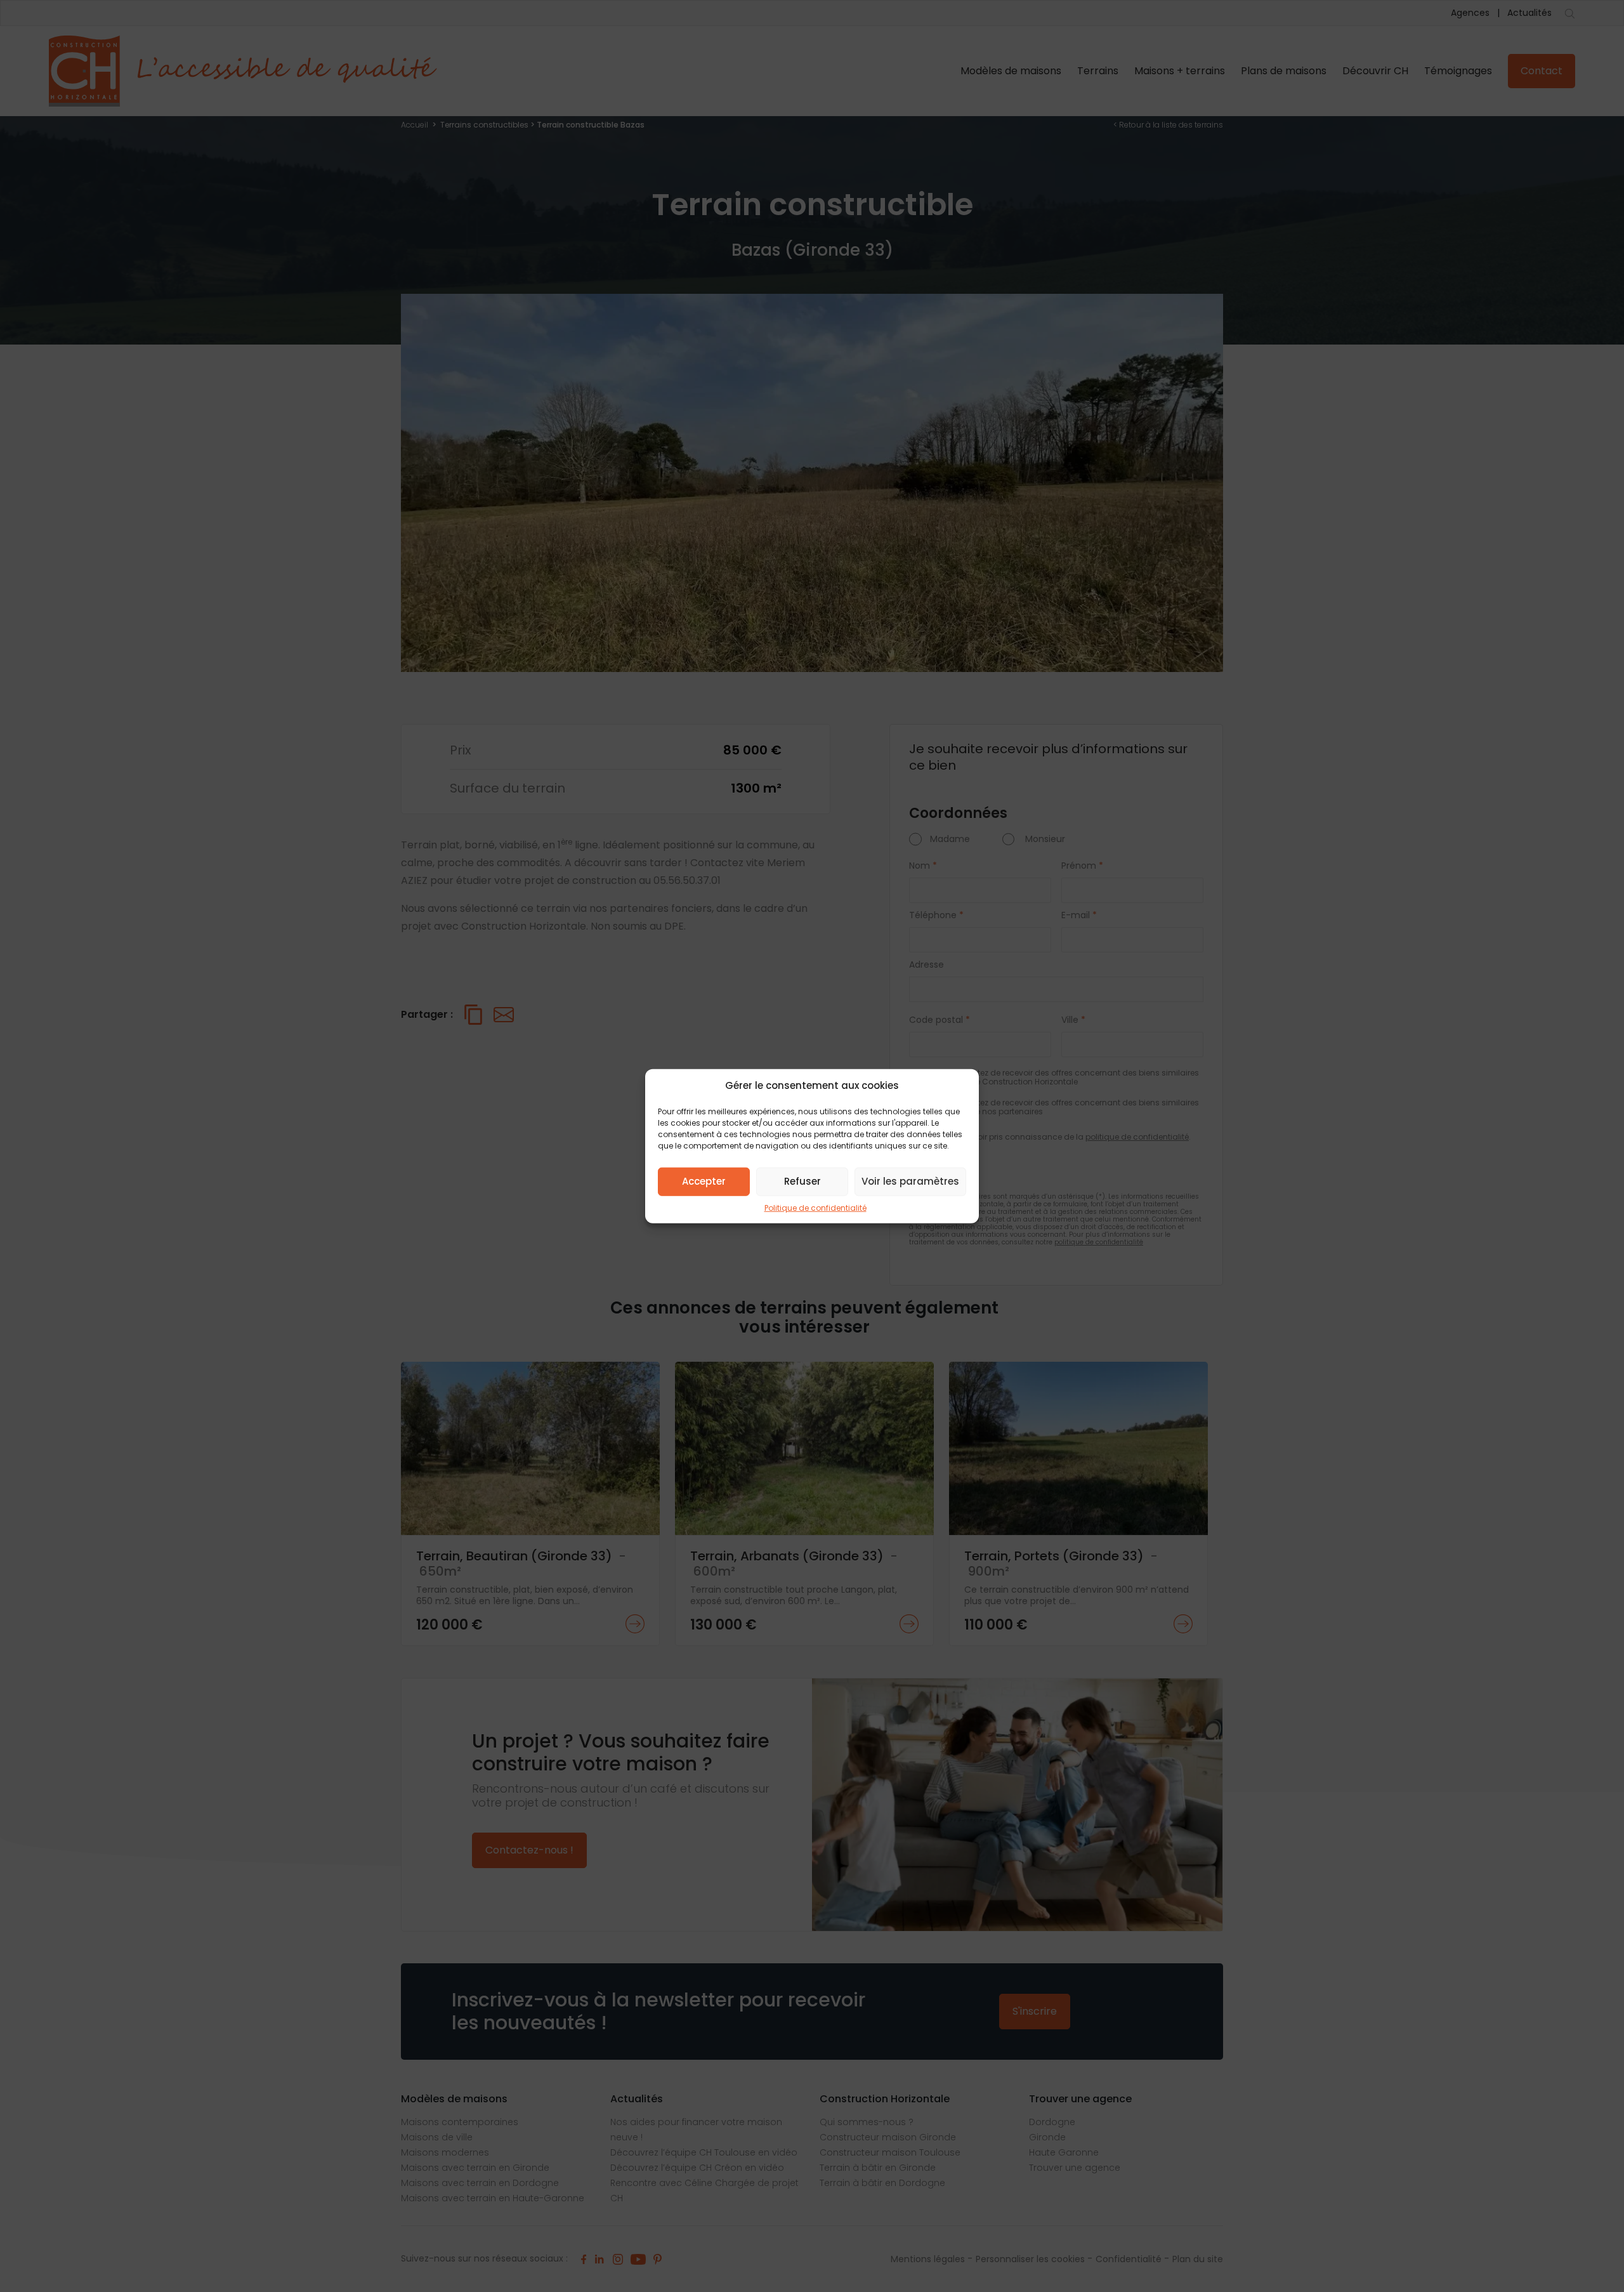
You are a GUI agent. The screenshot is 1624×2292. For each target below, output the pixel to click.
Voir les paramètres (910, 1181)
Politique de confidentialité (815, 1207)
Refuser (802, 1181)
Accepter (704, 1181)
